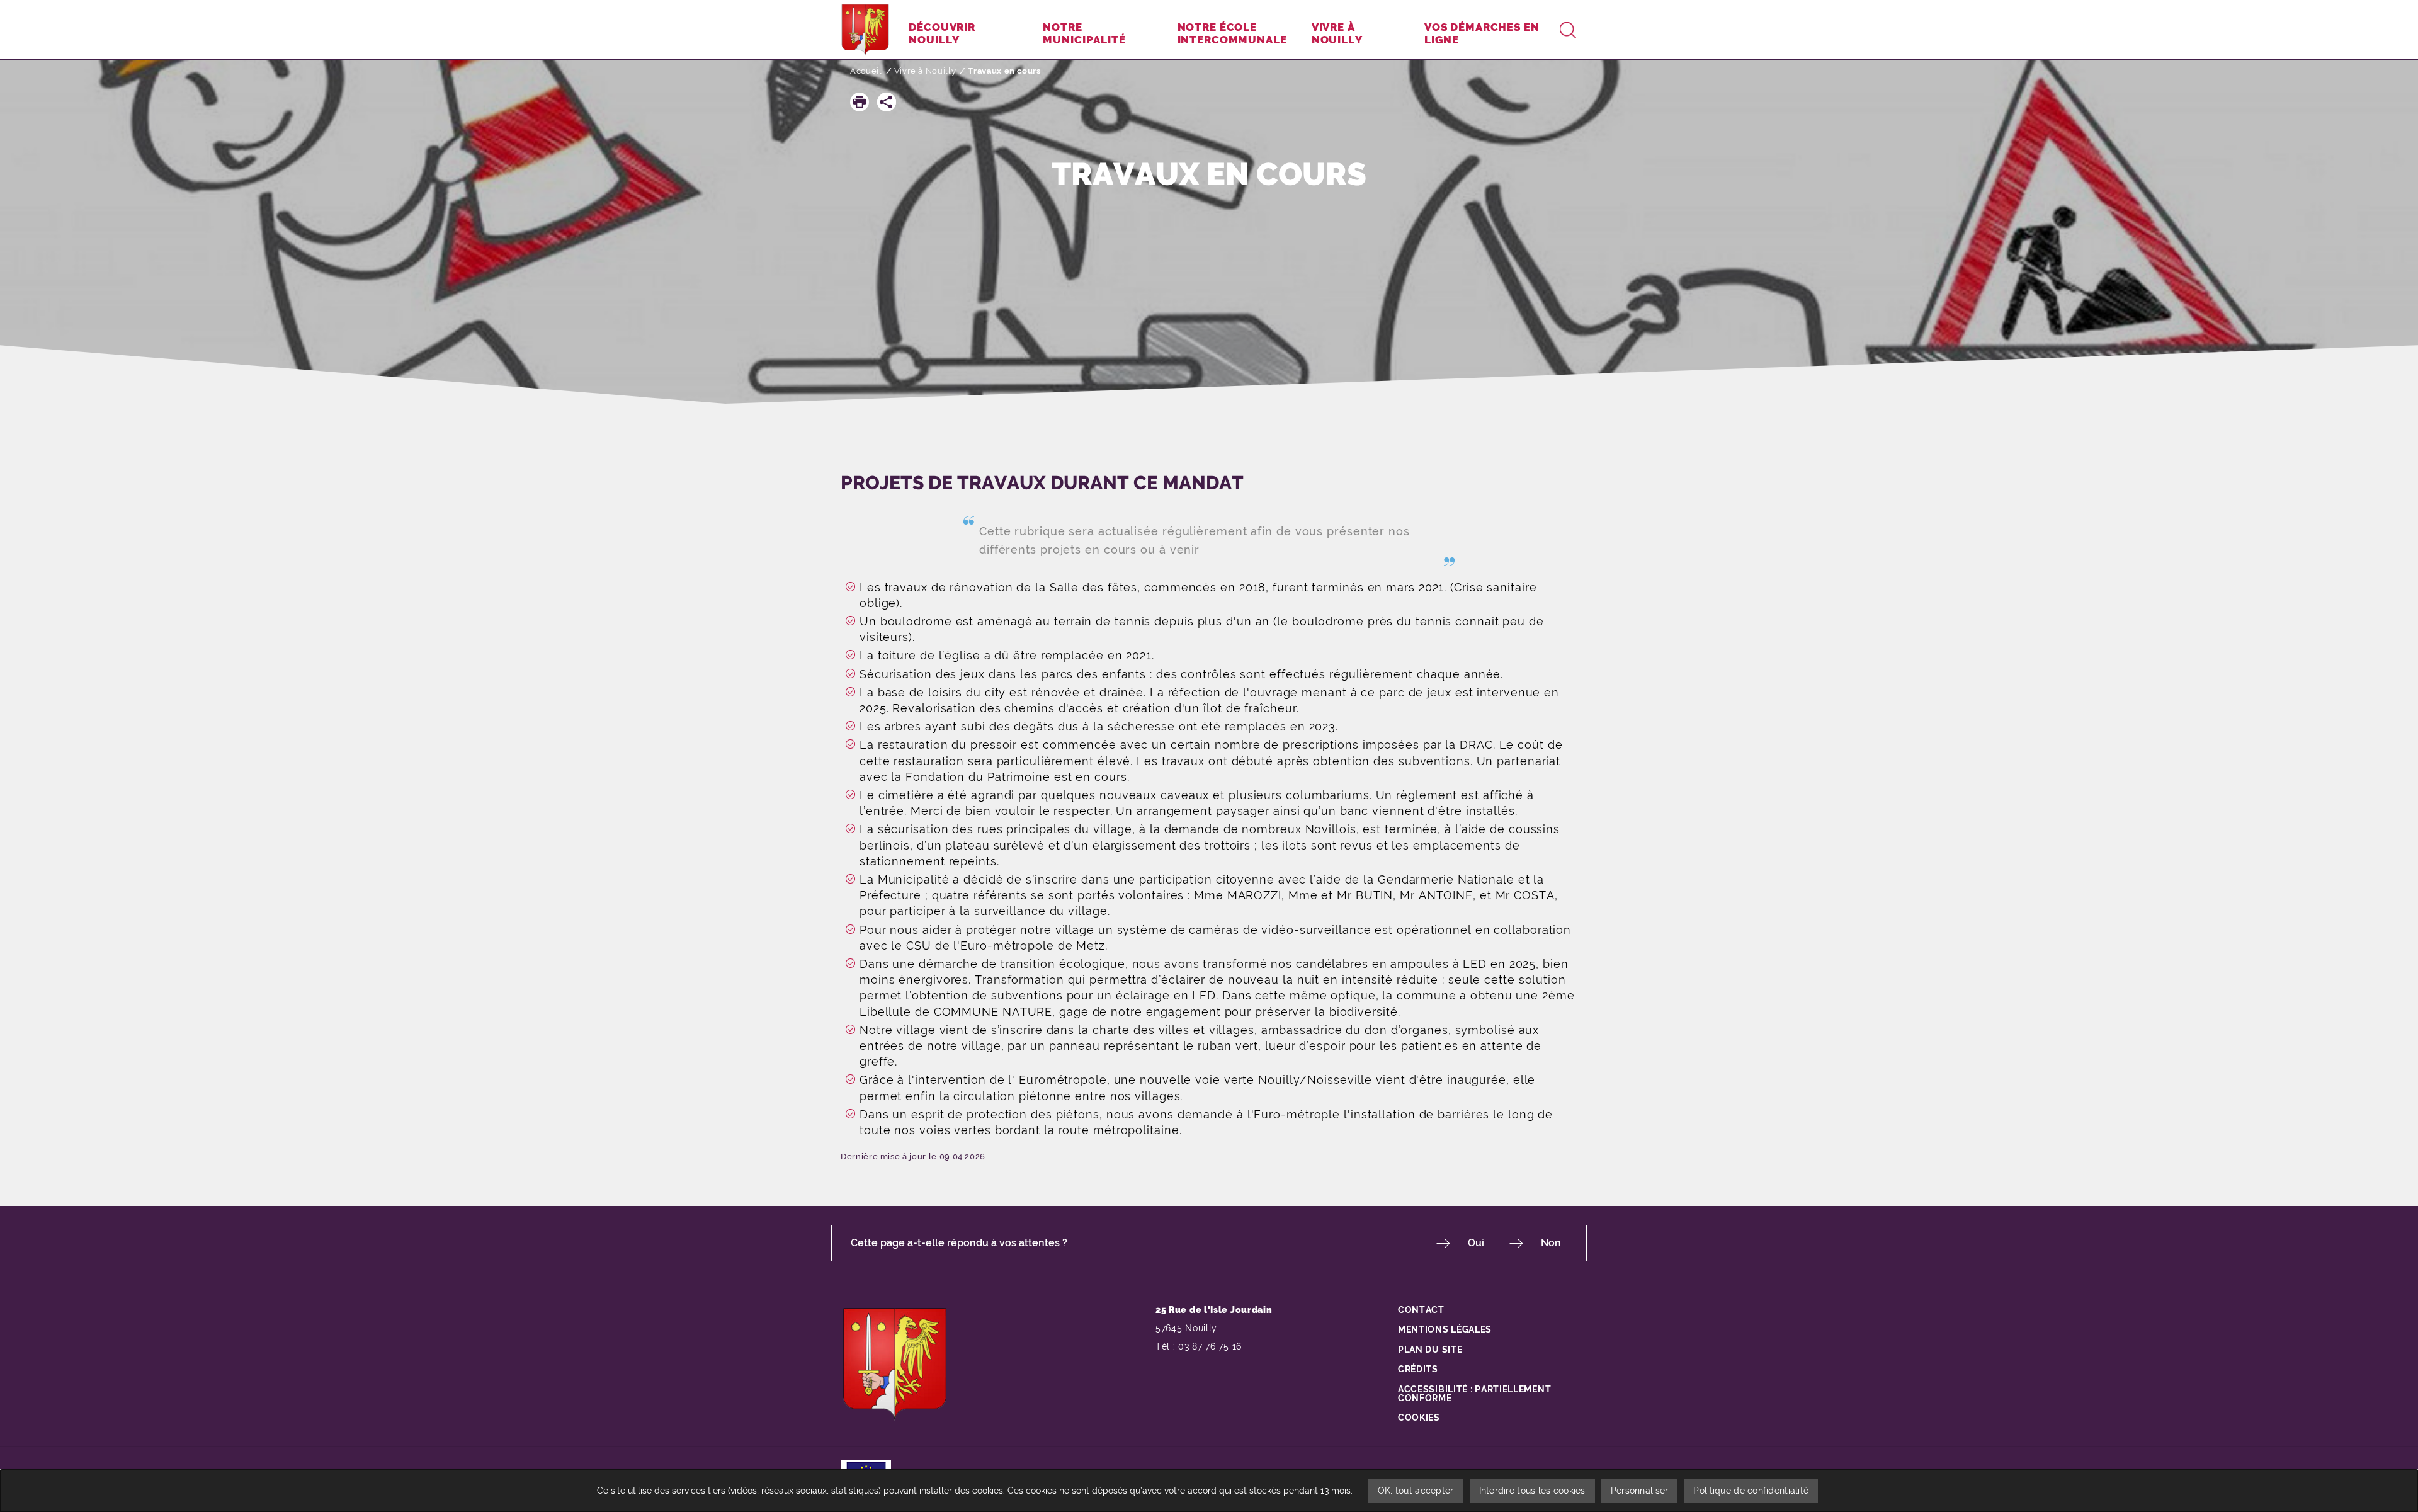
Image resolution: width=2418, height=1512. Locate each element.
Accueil (866, 71)
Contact (1421, 1310)
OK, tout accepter (1416, 1491)
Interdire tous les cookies (1532, 1491)
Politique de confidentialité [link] (1751, 1491)
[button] (860, 102)
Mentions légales (1445, 1329)
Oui (1476, 1243)
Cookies (1419, 1418)
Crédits (1418, 1369)
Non (1551, 1243)
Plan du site (1430, 1350)
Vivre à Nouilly (925, 71)
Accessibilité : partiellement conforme (1474, 1394)
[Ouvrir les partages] (887, 102)
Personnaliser (1640, 1491)
